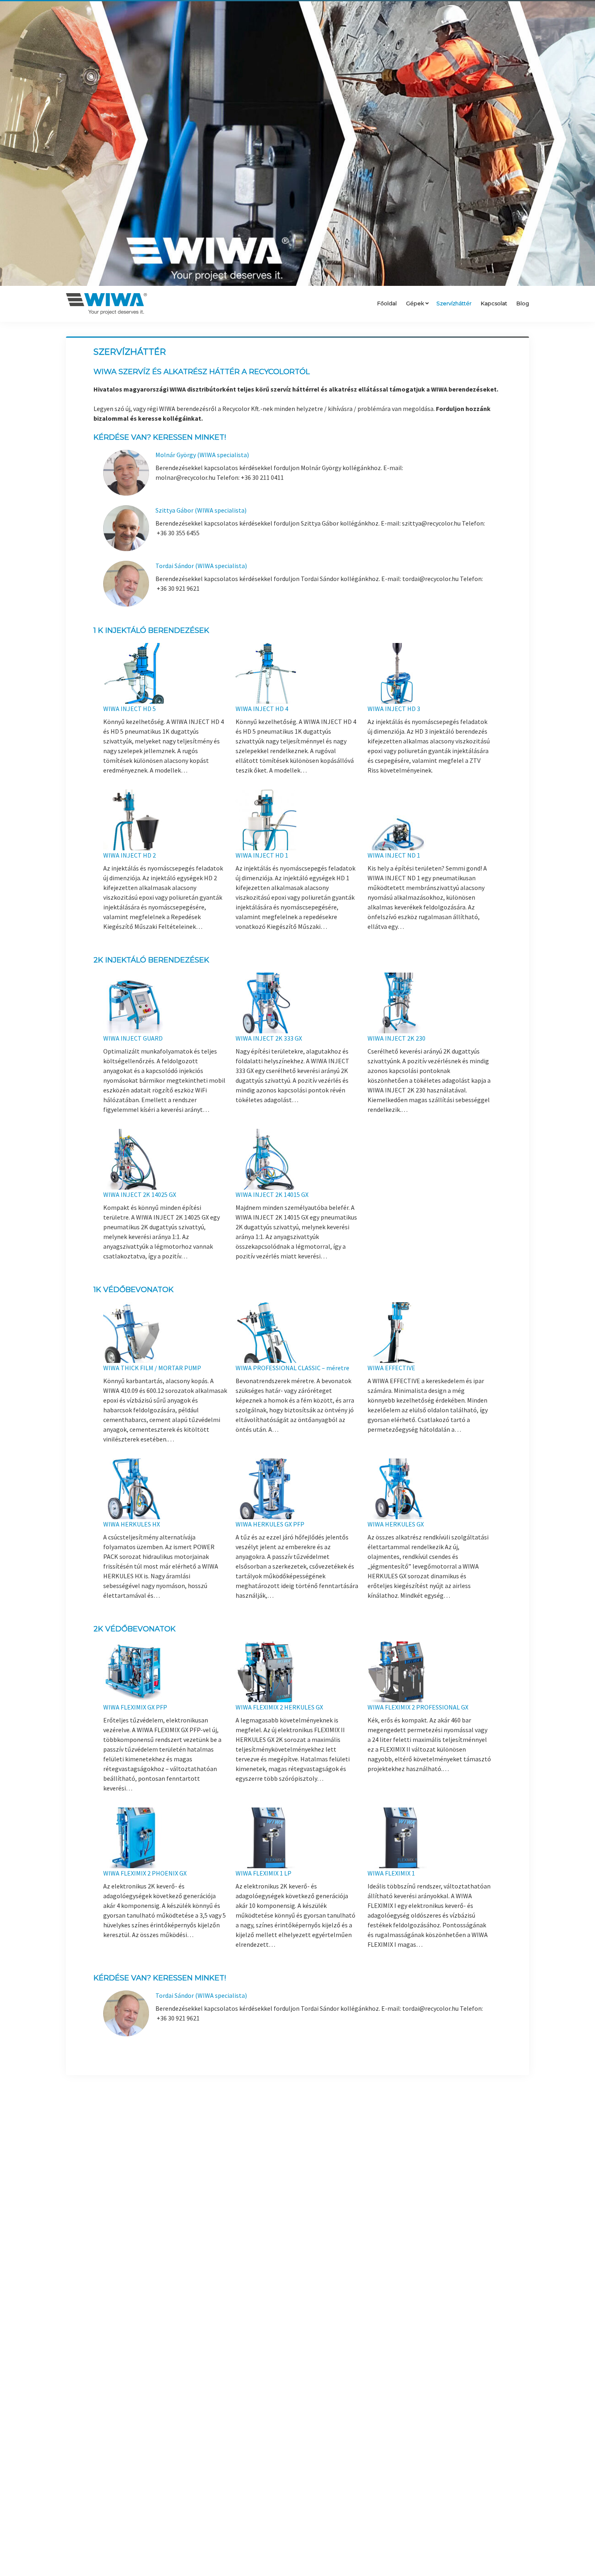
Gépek (415, 303)
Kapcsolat (494, 303)
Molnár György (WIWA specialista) (202, 455)
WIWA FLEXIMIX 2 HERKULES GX (279, 1707)
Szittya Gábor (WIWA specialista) (201, 510)
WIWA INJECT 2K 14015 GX (272, 1194)
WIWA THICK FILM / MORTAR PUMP (152, 1368)
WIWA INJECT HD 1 (262, 855)
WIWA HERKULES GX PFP (270, 1524)
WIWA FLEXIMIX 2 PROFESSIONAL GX (418, 1707)
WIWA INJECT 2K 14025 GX (140, 1194)
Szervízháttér (454, 303)
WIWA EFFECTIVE (391, 1368)
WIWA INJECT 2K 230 (396, 1038)
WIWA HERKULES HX (132, 1524)
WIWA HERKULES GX (396, 1524)
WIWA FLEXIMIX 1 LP (263, 1873)
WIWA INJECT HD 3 (394, 709)
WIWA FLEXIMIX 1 (391, 1873)
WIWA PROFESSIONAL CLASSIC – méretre (292, 1368)
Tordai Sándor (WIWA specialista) (201, 566)
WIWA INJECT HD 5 (130, 709)
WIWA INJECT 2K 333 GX (269, 1038)
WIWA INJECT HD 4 (262, 709)
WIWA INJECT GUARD (133, 1038)
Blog (523, 303)
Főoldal (387, 303)
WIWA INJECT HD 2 (130, 855)
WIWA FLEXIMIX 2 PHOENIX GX (145, 1873)
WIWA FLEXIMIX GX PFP (135, 1707)
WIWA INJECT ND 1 (394, 855)
